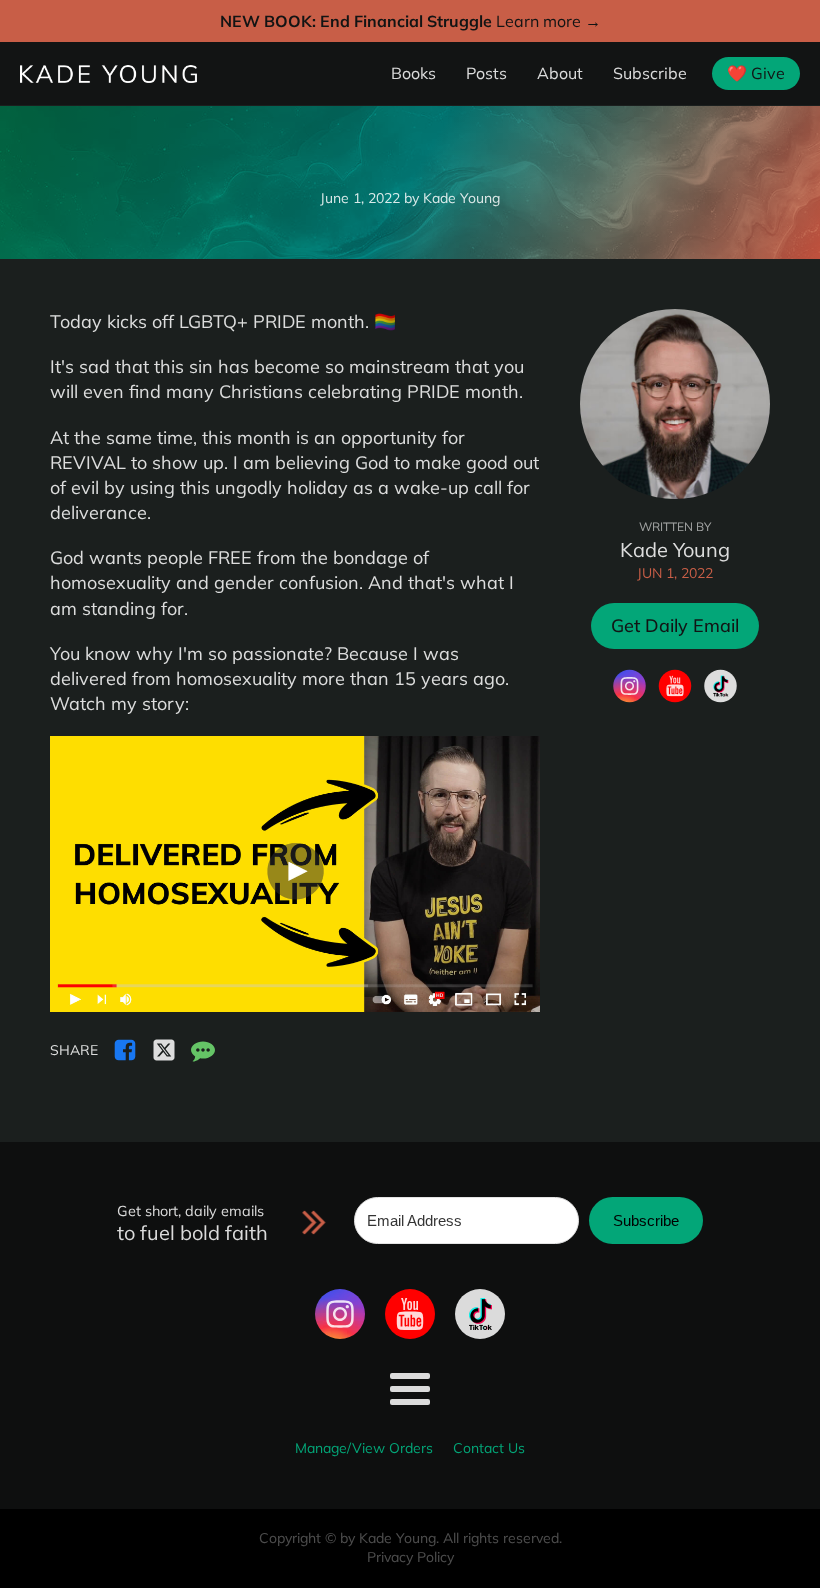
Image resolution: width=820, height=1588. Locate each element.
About (560, 73)
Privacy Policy (410, 1557)
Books (413, 73)
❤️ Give (756, 73)
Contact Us (489, 1448)
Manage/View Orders (364, 1448)
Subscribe (650, 73)
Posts (486, 73)
